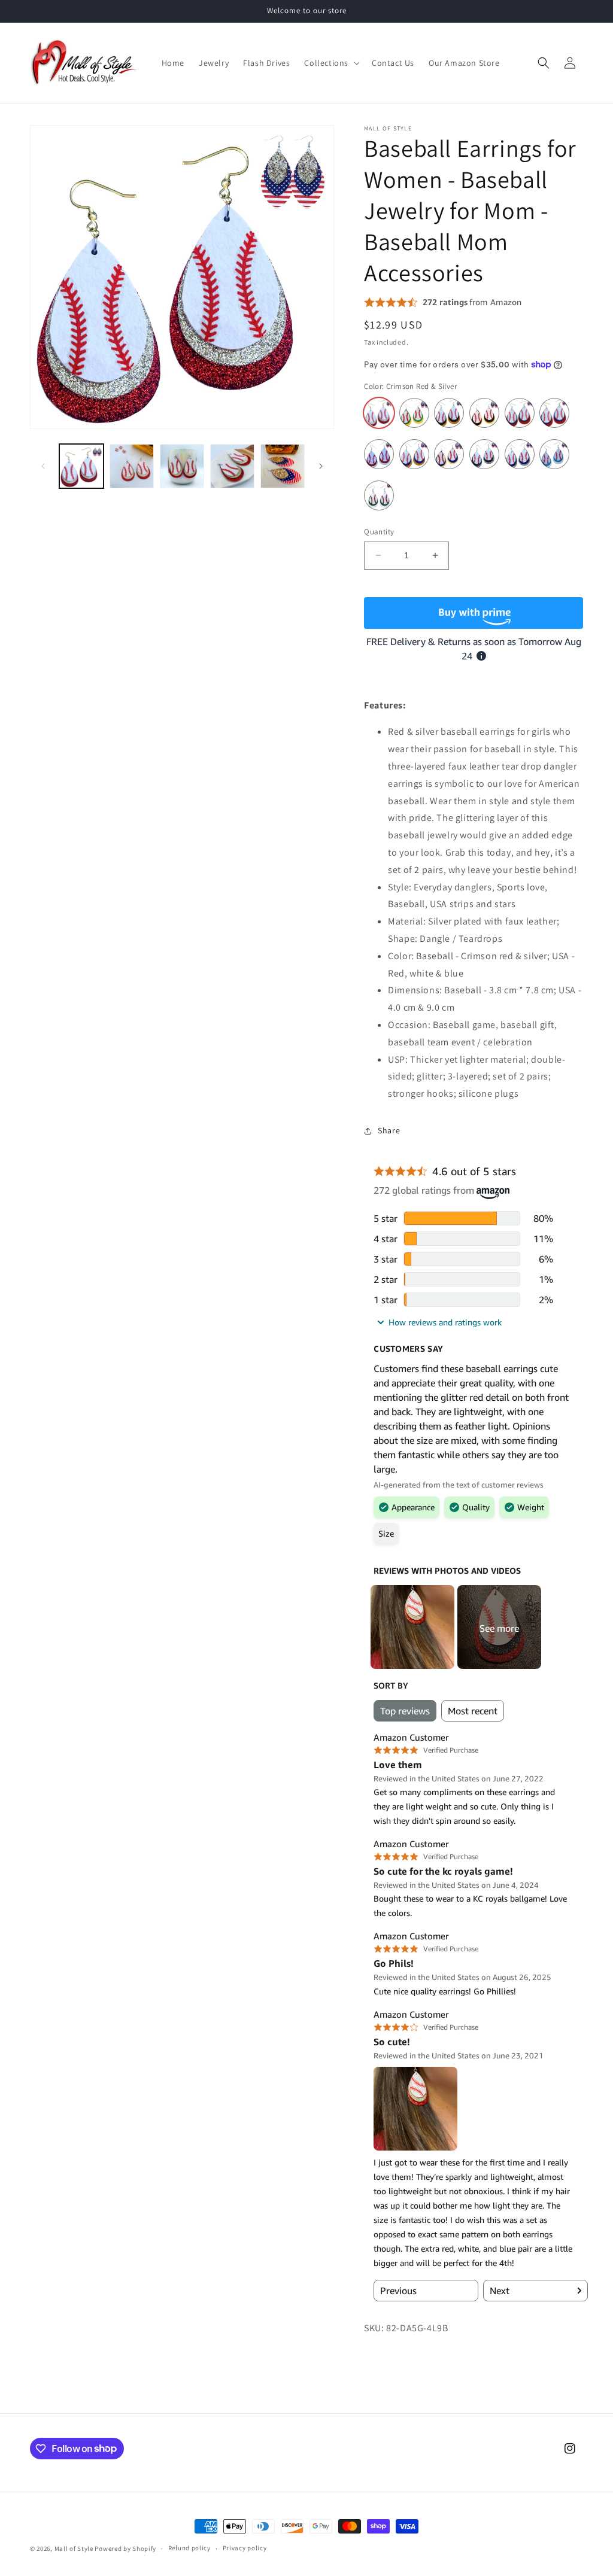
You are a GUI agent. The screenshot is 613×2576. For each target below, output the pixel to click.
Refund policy (189, 2548)
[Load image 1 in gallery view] (81, 466)
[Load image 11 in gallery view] (232, 466)
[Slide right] (321, 466)
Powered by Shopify (125, 2548)
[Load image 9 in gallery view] (132, 466)
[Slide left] (43, 466)
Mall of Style (74, 2548)
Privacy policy (245, 2548)
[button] (331, 63)
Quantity (379, 532)
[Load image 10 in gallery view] (182, 466)
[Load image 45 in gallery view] (283, 466)
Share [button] (389, 1130)
